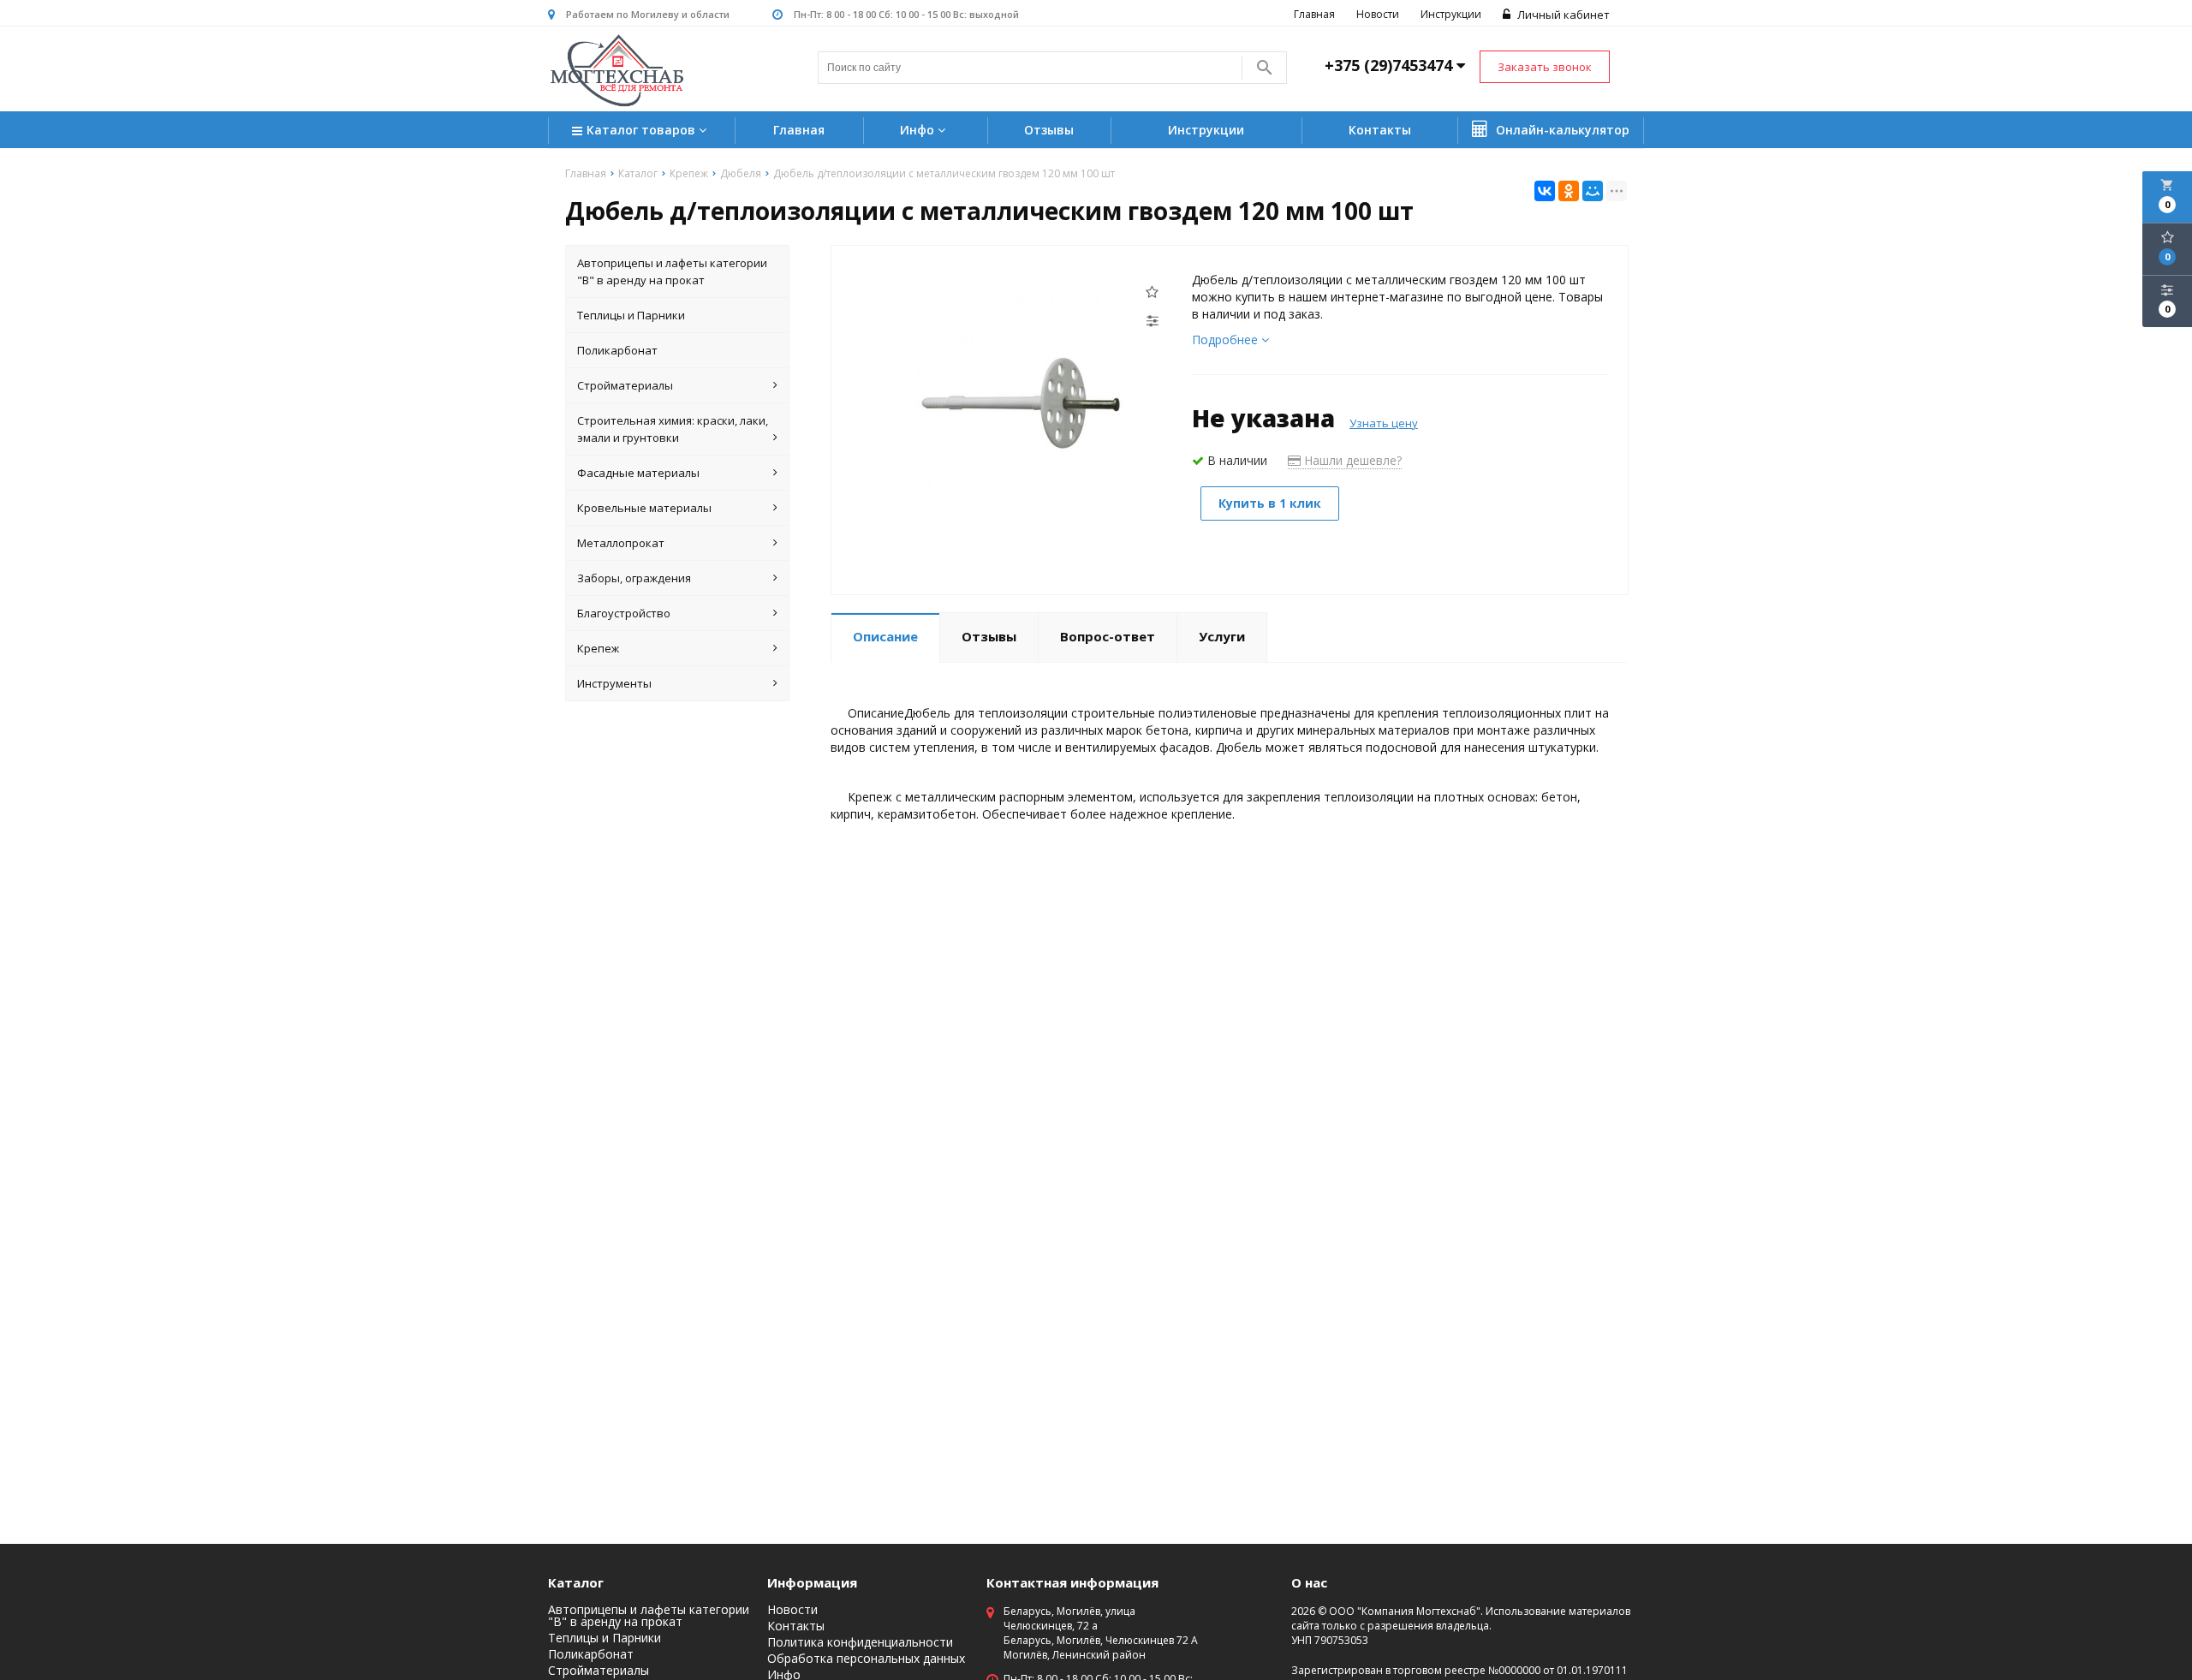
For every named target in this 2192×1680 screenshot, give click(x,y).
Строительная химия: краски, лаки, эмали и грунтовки (673, 429)
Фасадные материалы (638, 473)
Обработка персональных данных (866, 1659)
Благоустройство (624, 613)
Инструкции (1451, 14)
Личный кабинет (1562, 15)
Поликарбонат (617, 350)
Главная (1314, 14)
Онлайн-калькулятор (1561, 130)
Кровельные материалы (644, 508)
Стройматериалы (625, 385)
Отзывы (1049, 130)
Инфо (919, 130)
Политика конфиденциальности (860, 1642)
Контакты (1380, 130)
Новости (1378, 14)
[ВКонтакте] (1545, 191)
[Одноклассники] (1569, 191)
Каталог (576, 1582)
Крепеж (598, 648)
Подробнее (1227, 340)
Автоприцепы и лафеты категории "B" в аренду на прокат (672, 271)
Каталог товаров (643, 130)
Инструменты (614, 683)
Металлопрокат (621, 543)
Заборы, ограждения (634, 578)
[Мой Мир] (1593, 191)
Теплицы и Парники (631, 315)
